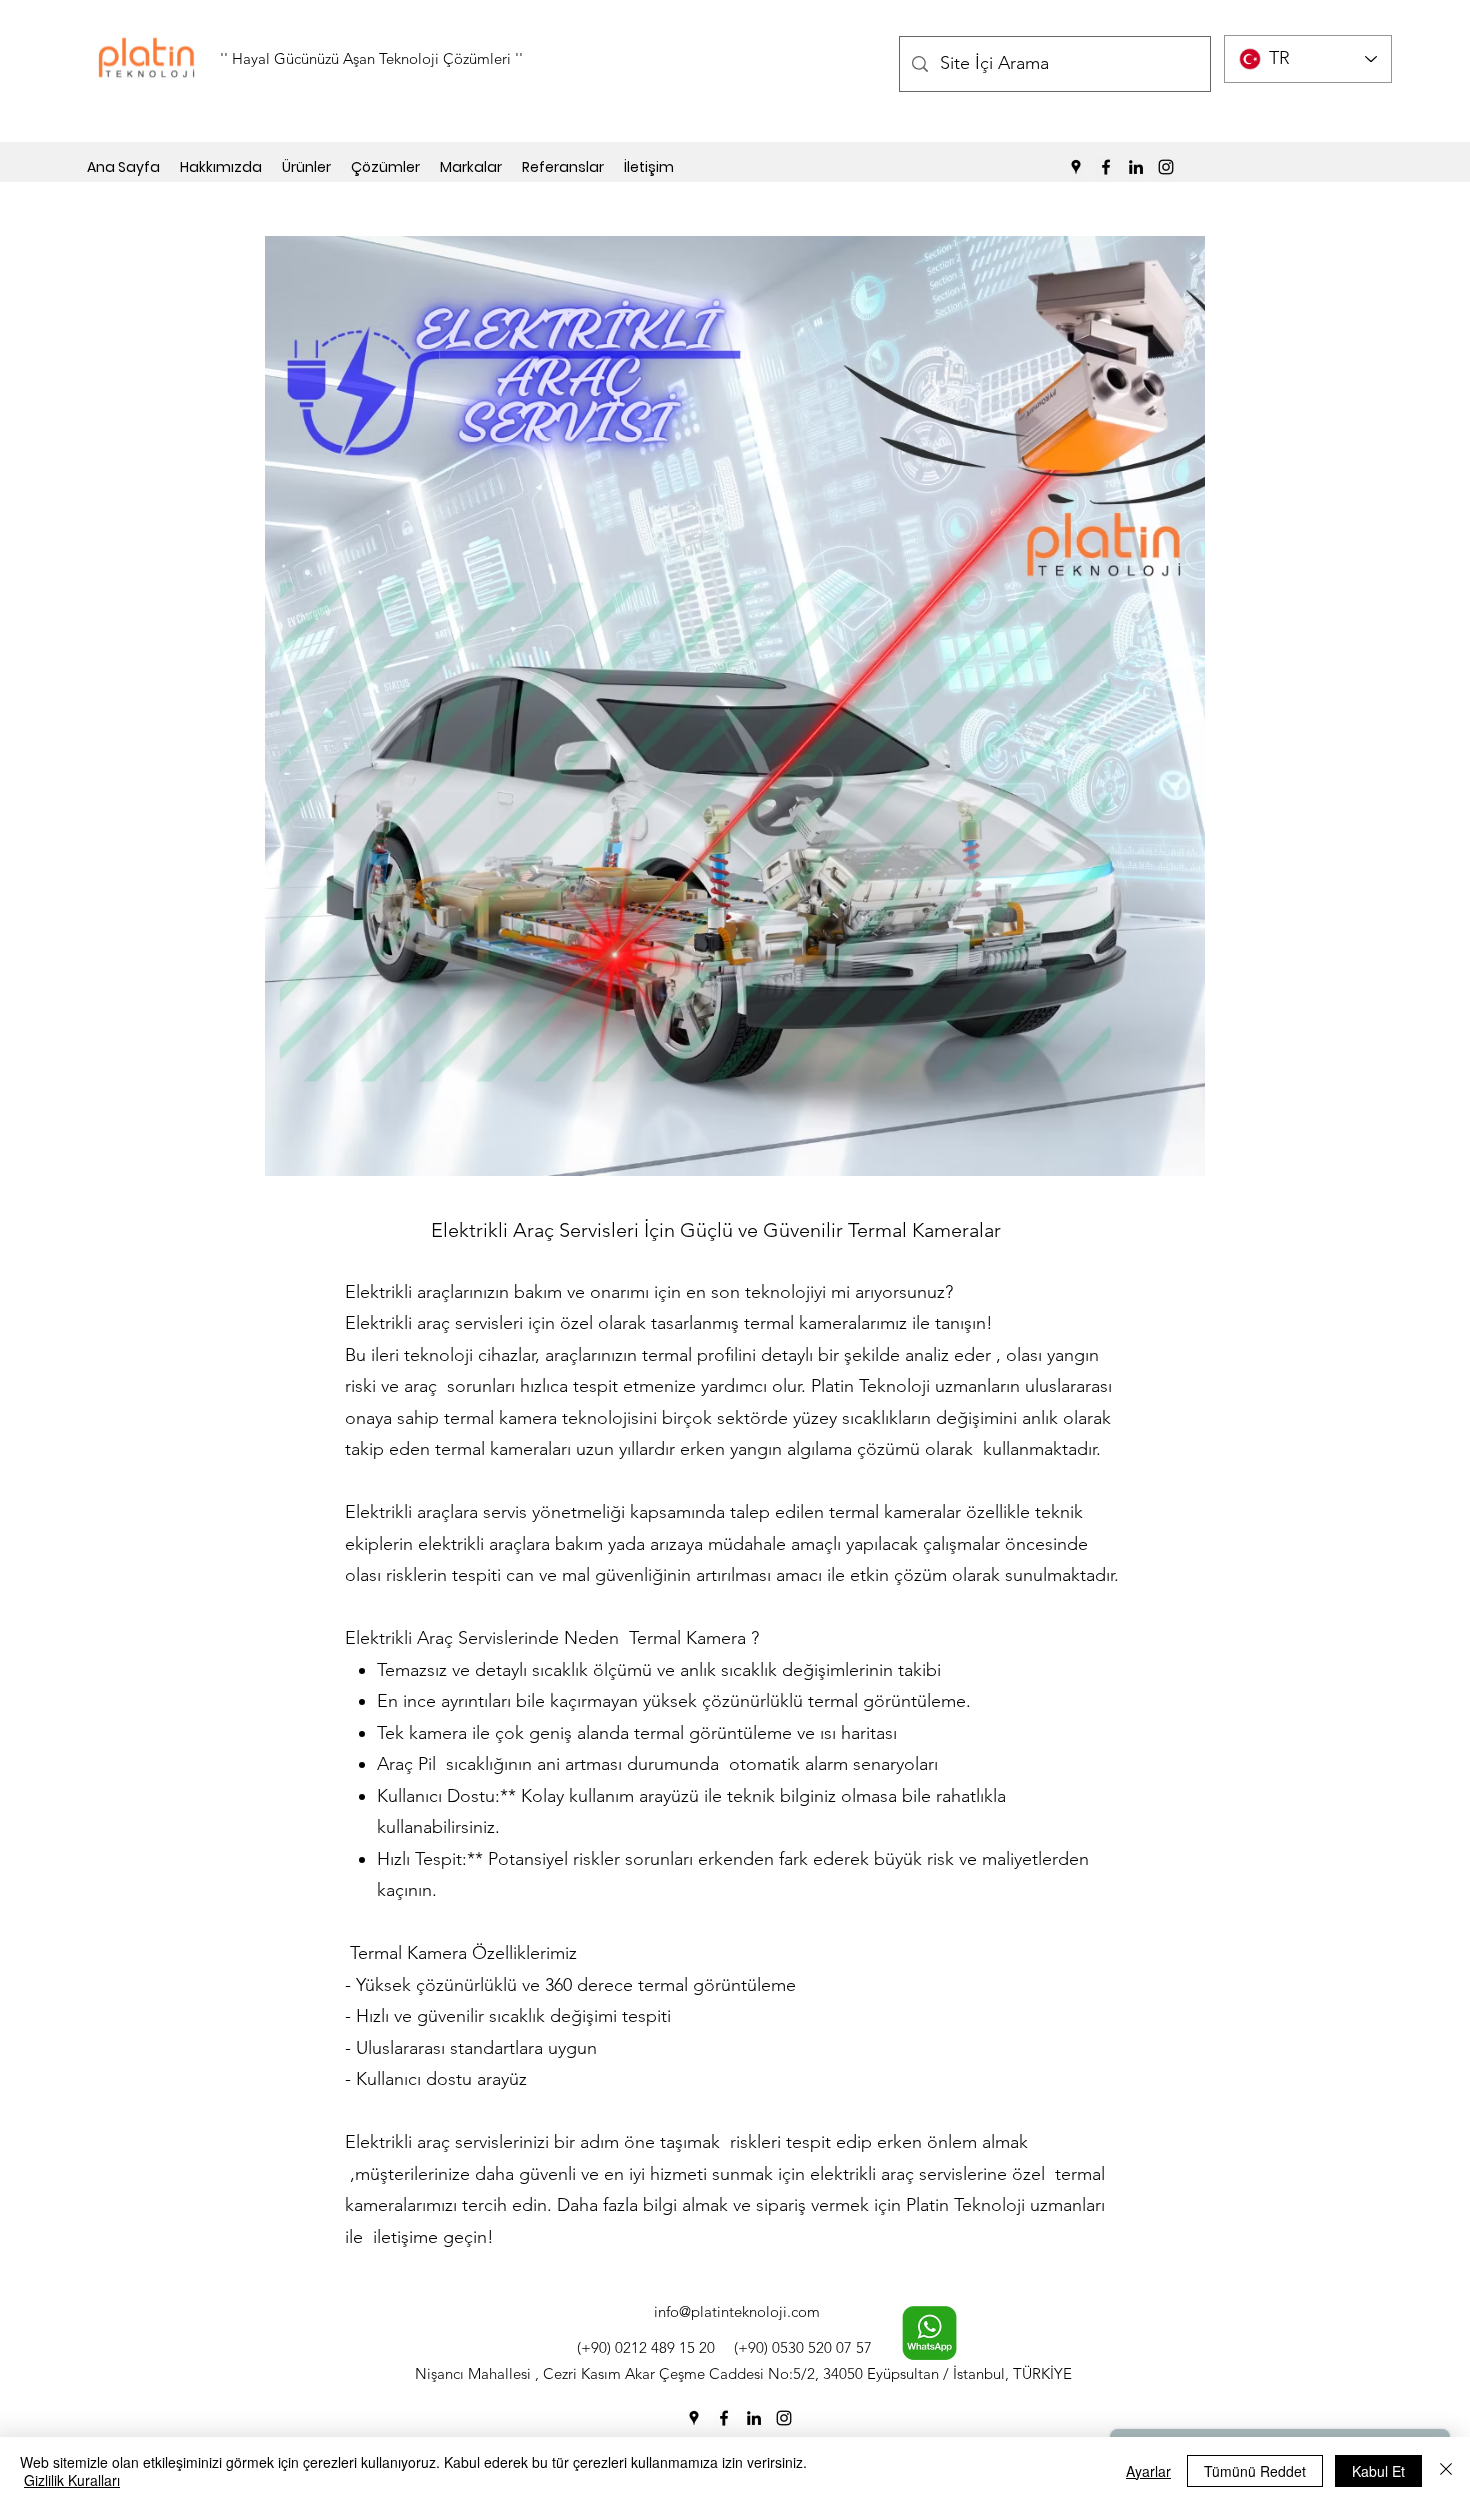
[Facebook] (1106, 167)
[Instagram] (1166, 167)
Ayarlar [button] (1148, 2471)
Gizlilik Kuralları (72, 2480)
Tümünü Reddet (1255, 2471)
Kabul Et (1378, 2471)
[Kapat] (1446, 2471)
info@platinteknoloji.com (737, 2311)
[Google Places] (1076, 167)
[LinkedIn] (1136, 167)
